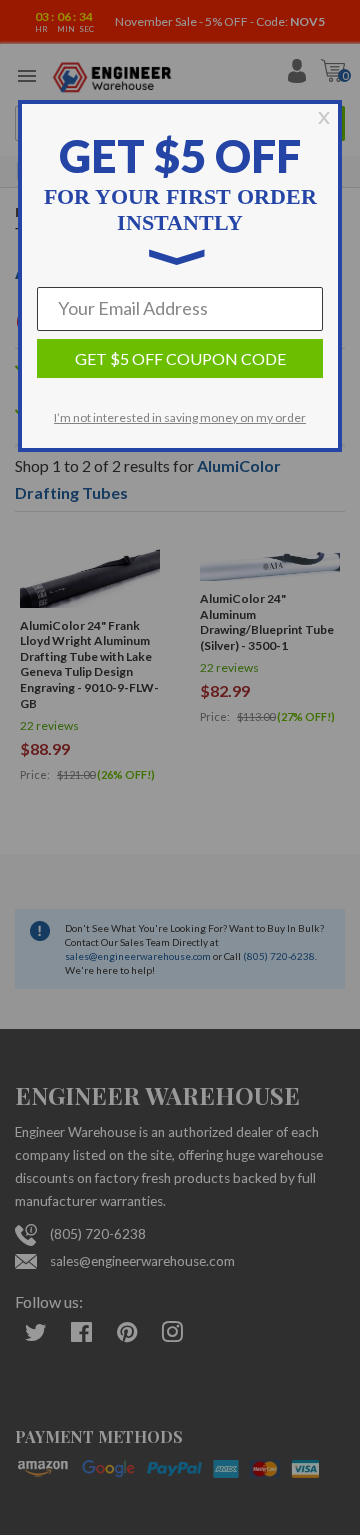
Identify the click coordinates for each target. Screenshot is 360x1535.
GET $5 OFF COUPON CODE (180, 358)
